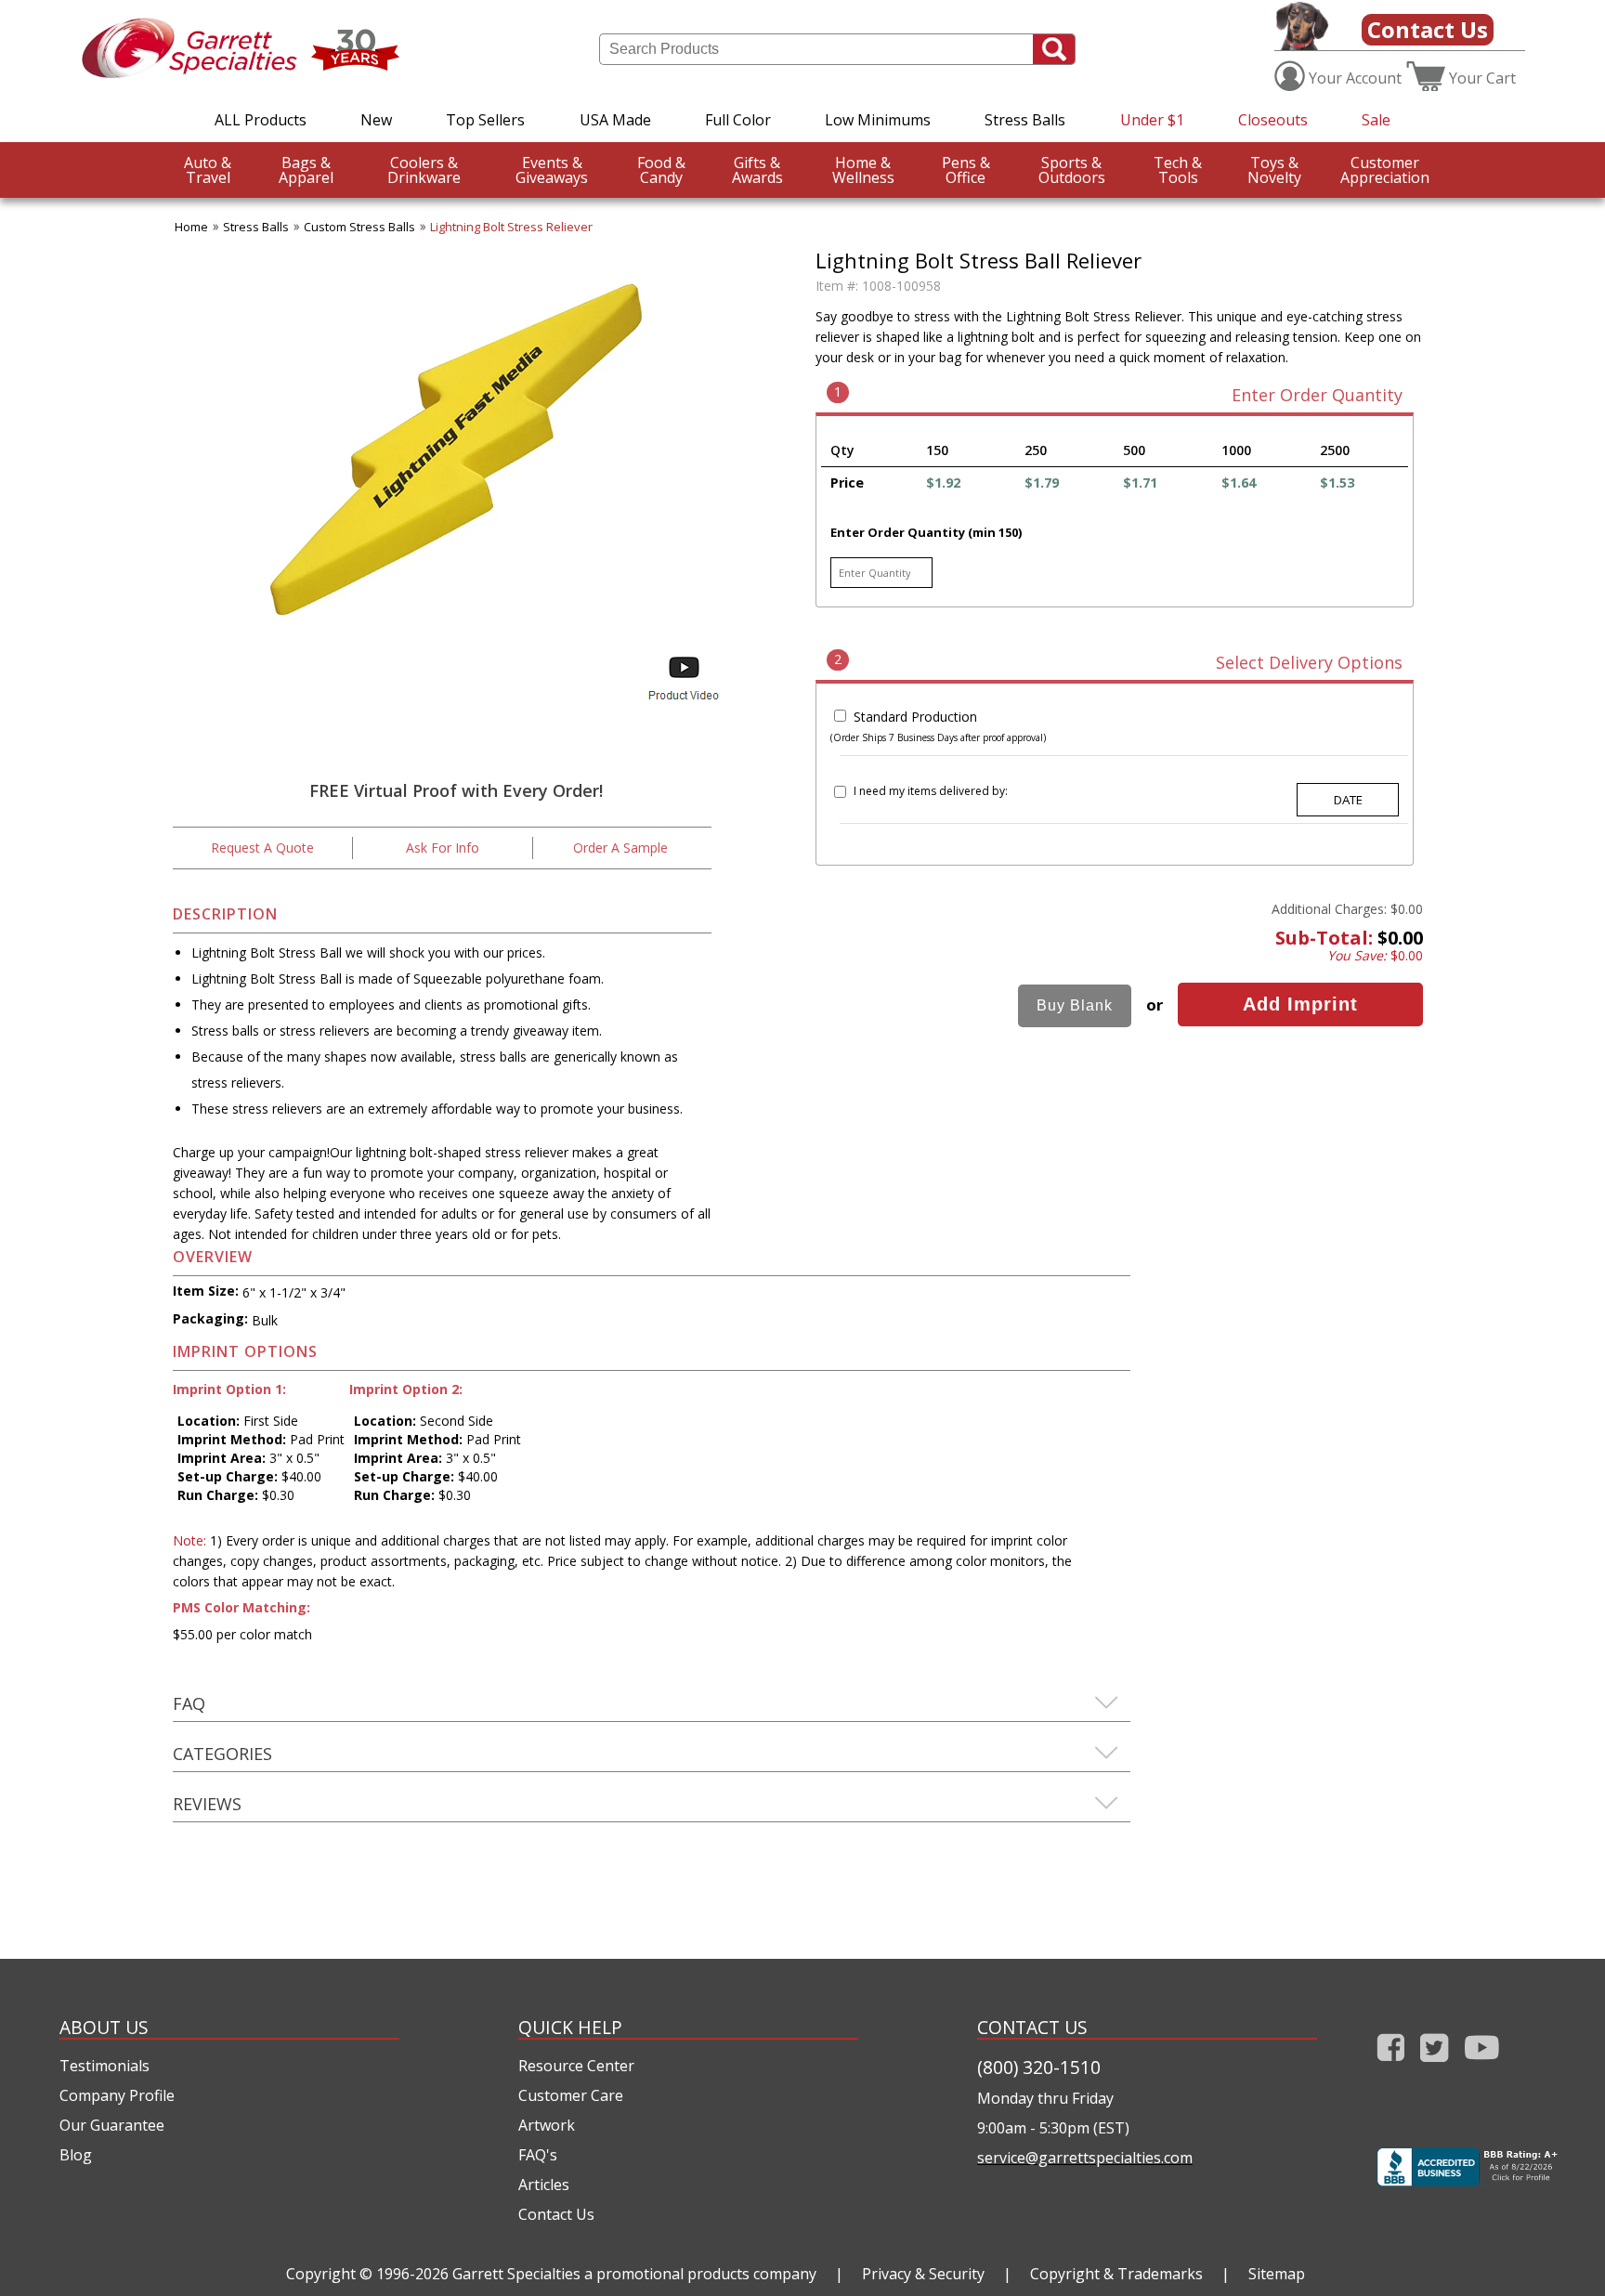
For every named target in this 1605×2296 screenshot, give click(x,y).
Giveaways (552, 170)
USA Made (615, 120)
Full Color (738, 120)
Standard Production (915, 717)
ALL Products (261, 120)
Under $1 (1152, 120)
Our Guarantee (112, 2125)
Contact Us (1428, 29)
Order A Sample (620, 848)
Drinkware (424, 170)
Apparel (306, 170)
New (376, 120)
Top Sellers (485, 120)
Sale (1376, 120)
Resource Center (576, 2066)
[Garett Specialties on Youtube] (1482, 2065)
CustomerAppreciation (1385, 170)
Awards (757, 170)
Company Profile (117, 2095)
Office (966, 170)
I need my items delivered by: (931, 791)
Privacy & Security (923, 2274)
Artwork (547, 2125)
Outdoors (1072, 170)
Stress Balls (1025, 120)
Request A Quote (262, 848)
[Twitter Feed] (1435, 2065)
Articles (544, 2185)
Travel (208, 170)
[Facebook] (1391, 2065)
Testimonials (104, 2066)
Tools (1178, 170)
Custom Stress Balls (359, 227)
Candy (661, 170)
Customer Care (571, 2095)
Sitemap (1277, 2274)
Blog (76, 2155)
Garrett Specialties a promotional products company (634, 2274)
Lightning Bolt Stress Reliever (511, 227)
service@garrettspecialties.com (1085, 2158)
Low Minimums (878, 120)
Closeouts (1273, 120)
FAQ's (538, 2155)
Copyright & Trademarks (1116, 2274)
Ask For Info (443, 848)
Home (191, 227)
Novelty (1274, 170)
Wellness (863, 170)
